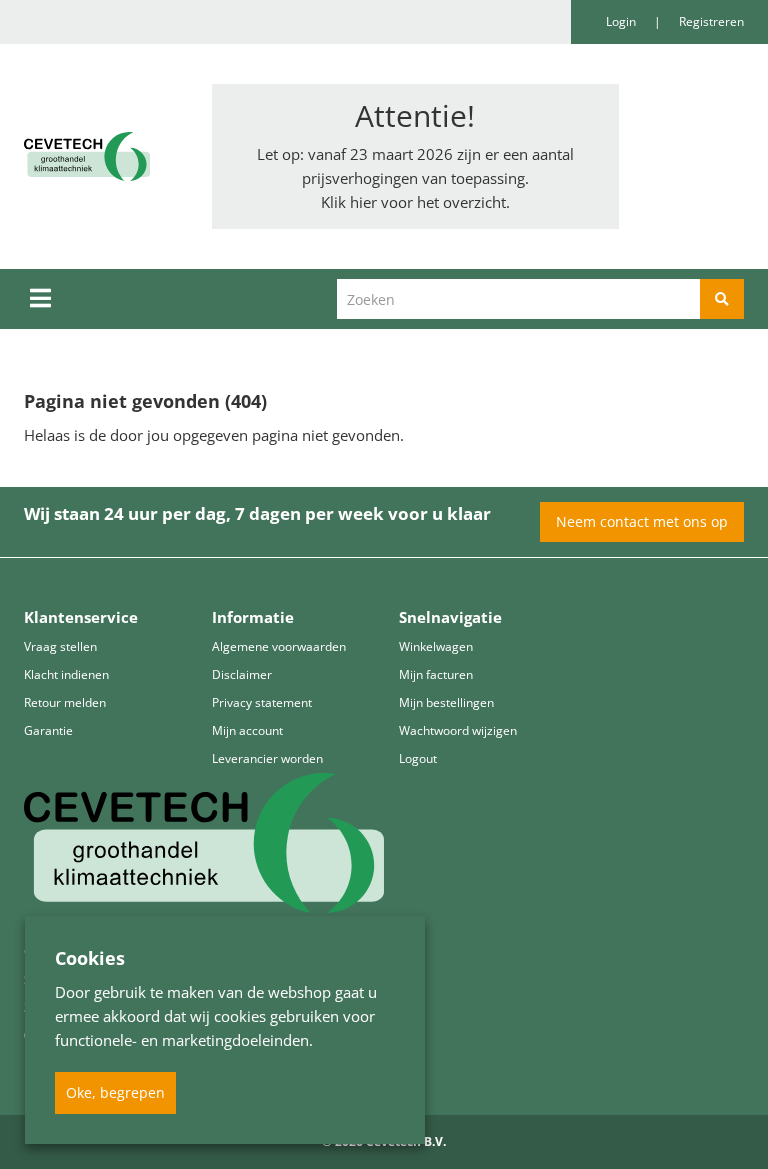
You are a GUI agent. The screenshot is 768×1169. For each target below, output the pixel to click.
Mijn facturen (436, 674)
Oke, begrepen (115, 1092)
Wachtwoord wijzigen (458, 730)
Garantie (48, 730)
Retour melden (65, 702)
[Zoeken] (722, 299)
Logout (418, 758)
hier (363, 202)
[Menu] (40, 298)
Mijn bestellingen (446, 702)
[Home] (103, 156)
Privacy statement (262, 702)
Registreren (711, 21)
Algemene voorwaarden (279, 646)
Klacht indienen (66, 674)
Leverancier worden (267, 758)
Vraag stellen (60, 646)
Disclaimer (242, 674)
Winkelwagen (436, 646)
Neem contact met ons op (642, 521)
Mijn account (247, 730)
